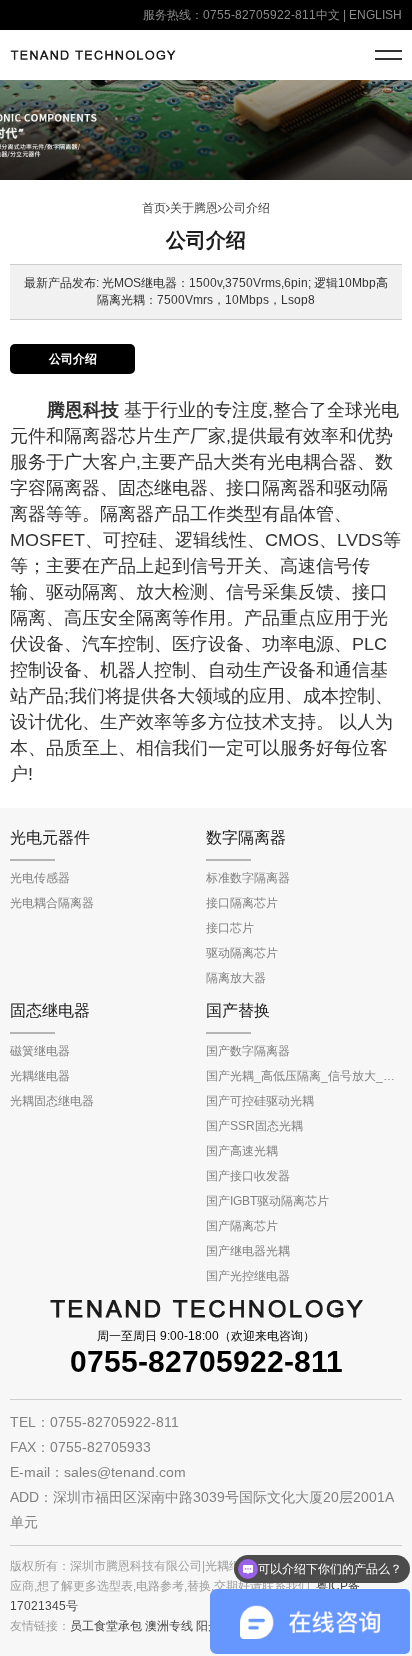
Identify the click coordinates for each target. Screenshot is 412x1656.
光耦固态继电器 (52, 1101)
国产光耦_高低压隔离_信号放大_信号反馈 (304, 1076)
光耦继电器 (40, 1076)
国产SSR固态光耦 (254, 1126)
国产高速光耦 (242, 1151)
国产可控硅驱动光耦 (260, 1101)
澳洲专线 (169, 1626)
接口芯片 (230, 928)
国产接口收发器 (248, 1176)
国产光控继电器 (248, 1276)
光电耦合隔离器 (52, 903)
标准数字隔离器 (248, 878)
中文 (328, 15)
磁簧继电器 (40, 1051)
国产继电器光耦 (248, 1251)
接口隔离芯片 (242, 903)
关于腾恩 (194, 208)
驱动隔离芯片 (242, 953)
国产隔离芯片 (242, 1226)
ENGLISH (375, 15)
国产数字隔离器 (248, 1051)
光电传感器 (40, 878)
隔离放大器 (236, 978)
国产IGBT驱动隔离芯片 (267, 1201)
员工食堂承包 (106, 1626)
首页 (154, 208)
